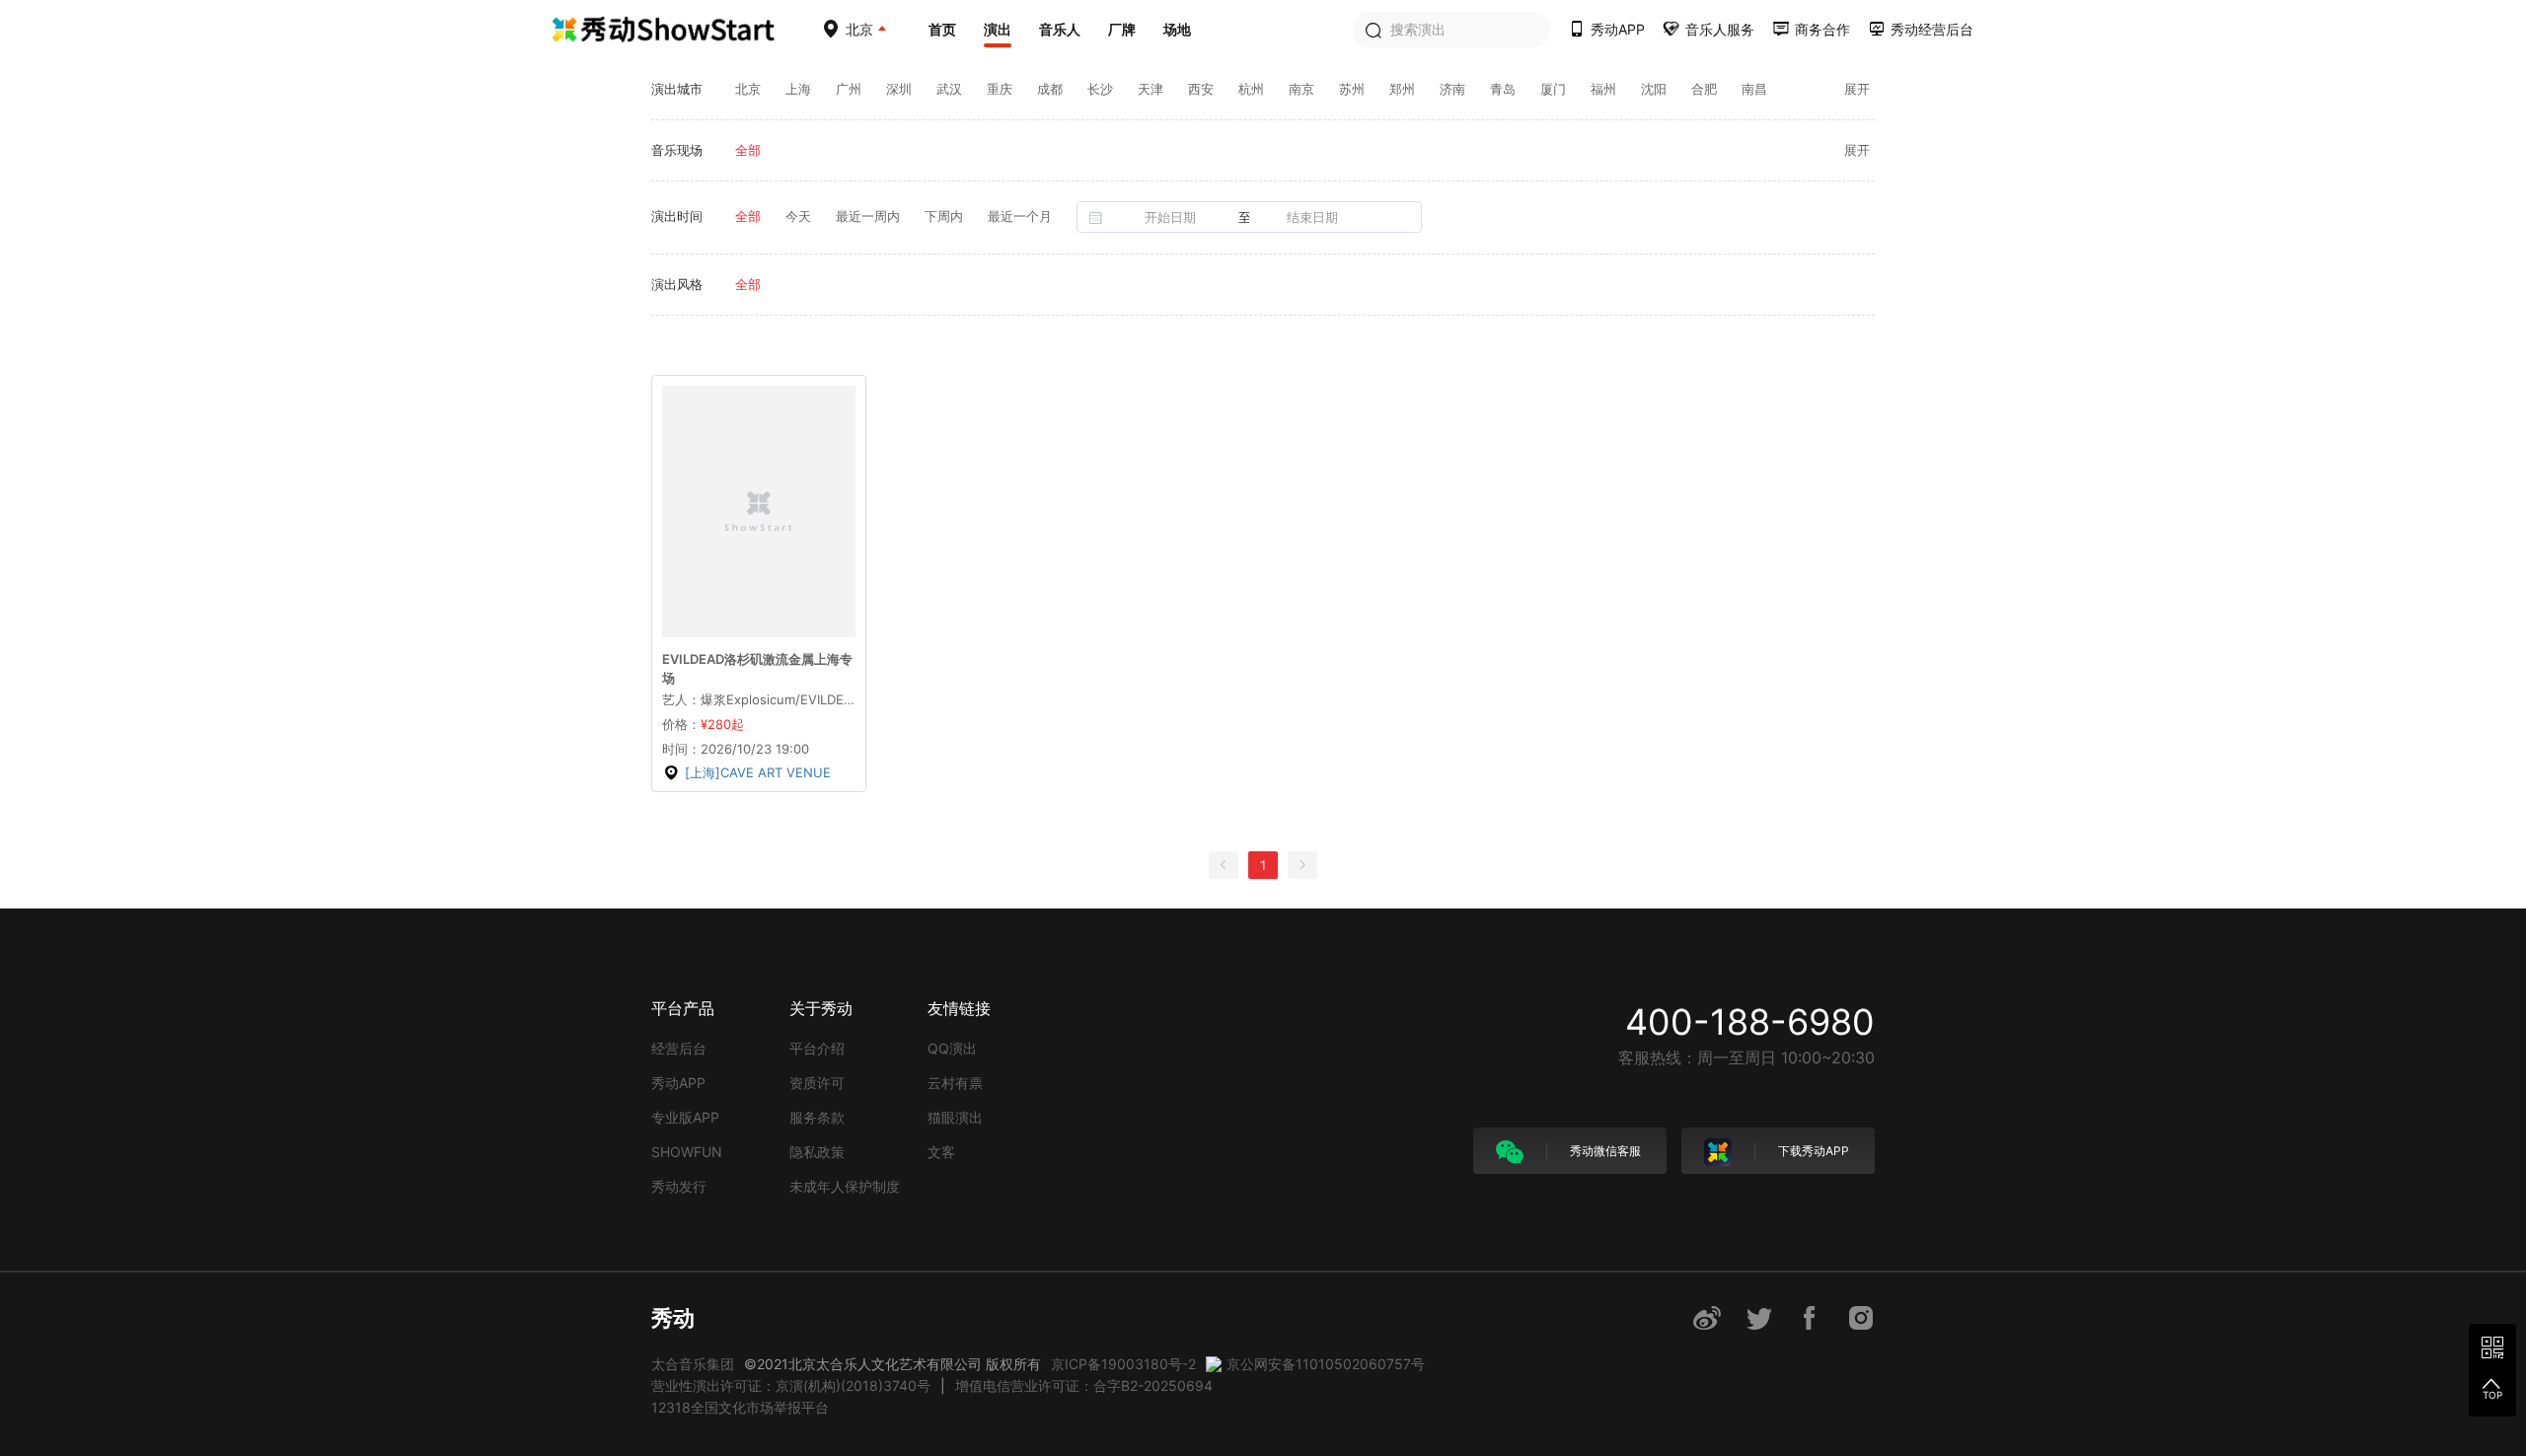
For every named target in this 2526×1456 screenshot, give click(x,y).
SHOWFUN (687, 1152)
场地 (1177, 29)
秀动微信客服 (1604, 1151)
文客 (941, 1152)
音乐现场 (677, 150)
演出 (998, 29)
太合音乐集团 (693, 1364)
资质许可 (817, 1083)
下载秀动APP (1812, 1151)
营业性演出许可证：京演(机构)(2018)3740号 (791, 1385)
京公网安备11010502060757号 (1326, 1364)
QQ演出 (952, 1048)
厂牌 (1122, 29)
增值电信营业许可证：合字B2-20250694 (1084, 1385)
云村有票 (955, 1083)
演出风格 (677, 284)
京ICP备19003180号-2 (1123, 1364)
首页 (942, 29)
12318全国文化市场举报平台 (740, 1407)
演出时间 (677, 216)
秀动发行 (679, 1186)
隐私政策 (817, 1152)
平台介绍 (817, 1048)
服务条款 (817, 1117)
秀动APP (678, 1083)
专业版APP (685, 1117)
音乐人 (1060, 29)
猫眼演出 (955, 1117)
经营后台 (679, 1048)
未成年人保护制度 (845, 1186)
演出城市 (677, 89)
